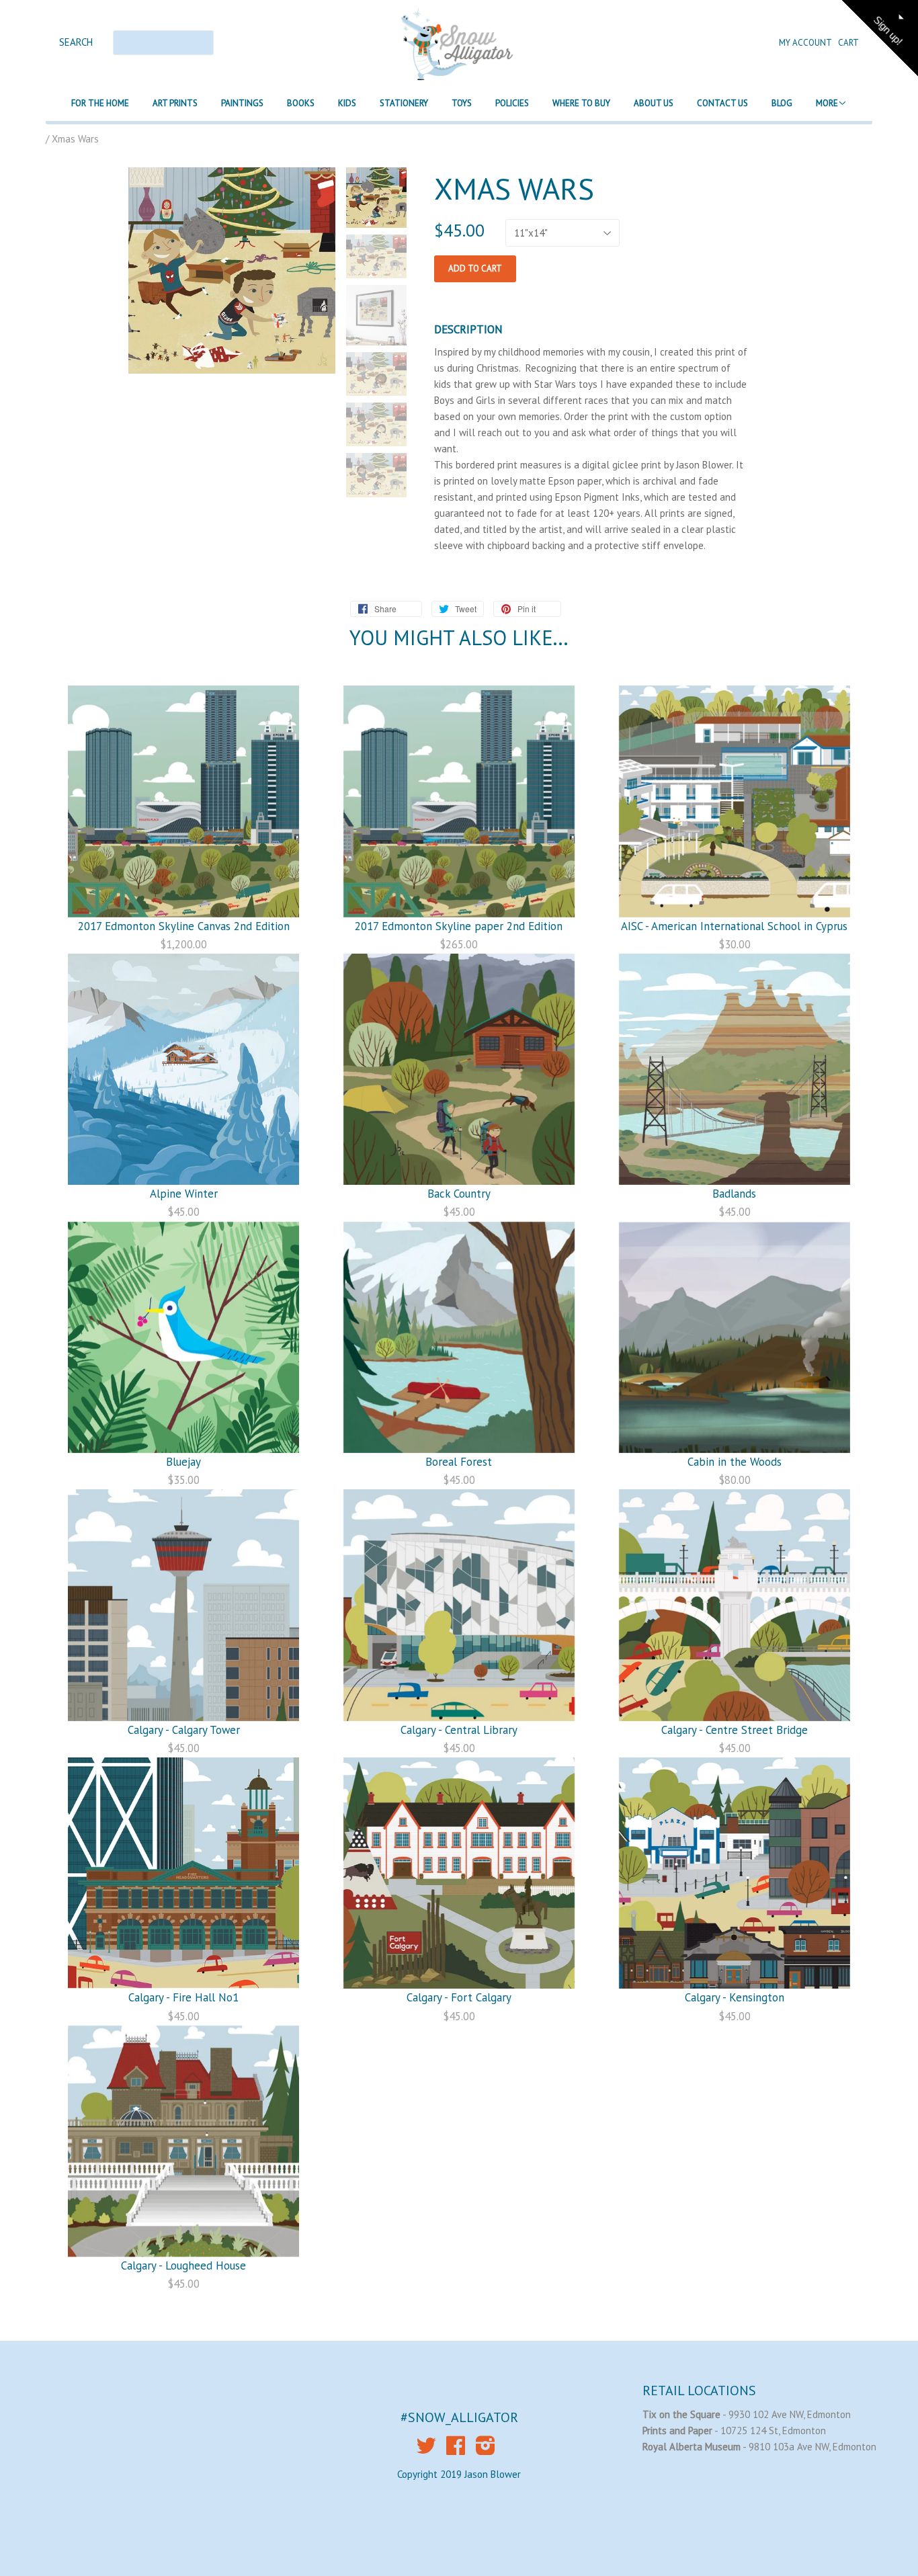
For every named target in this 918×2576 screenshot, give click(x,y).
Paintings (242, 103)
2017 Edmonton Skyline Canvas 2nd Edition (184, 926)
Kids (347, 103)
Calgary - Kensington (735, 1997)
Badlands (734, 1194)
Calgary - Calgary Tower (184, 1730)
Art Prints (175, 103)
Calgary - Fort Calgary (459, 1997)
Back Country (459, 1194)
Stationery (404, 103)
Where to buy (581, 103)
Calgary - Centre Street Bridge (735, 1730)
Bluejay (183, 1462)
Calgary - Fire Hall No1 (183, 1997)
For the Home (100, 103)
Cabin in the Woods (735, 1462)
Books (301, 103)
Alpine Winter (184, 1194)
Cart (848, 43)
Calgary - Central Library (459, 1730)
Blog (782, 103)
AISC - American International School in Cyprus (734, 926)
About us (654, 103)
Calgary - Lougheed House (183, 2266)
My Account (806, 43)
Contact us (722, 103)
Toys (462, 103)
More (827, 103)
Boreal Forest (459, 1462)
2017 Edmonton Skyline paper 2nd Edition (459, 926)
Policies (512, 103)
